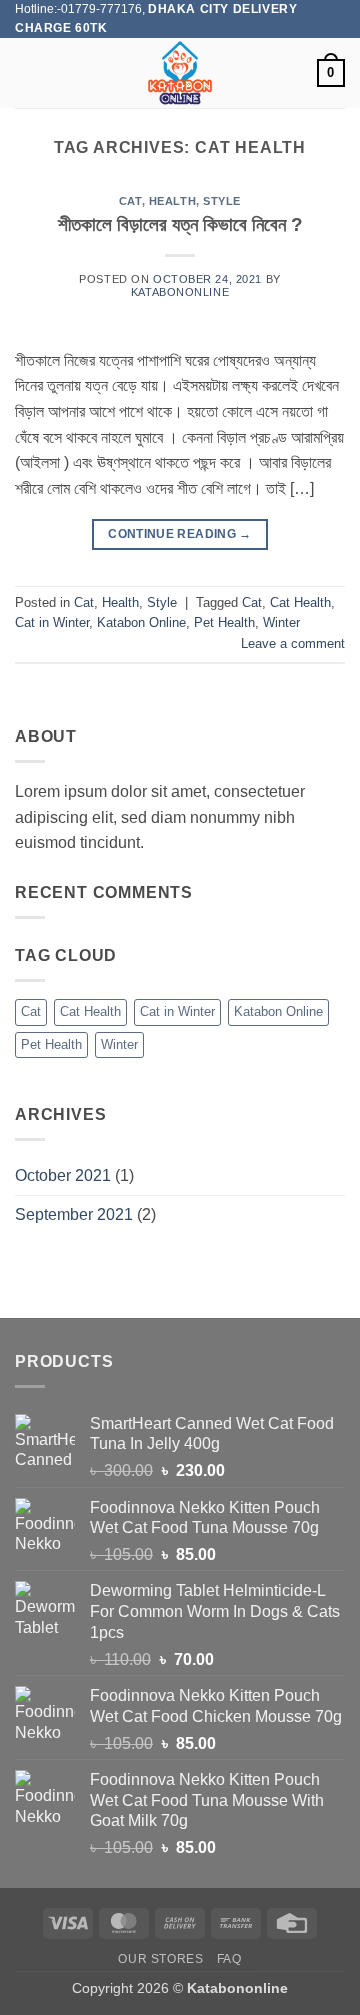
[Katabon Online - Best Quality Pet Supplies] (180, 73)
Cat (130, 201)
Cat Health (300, 602)
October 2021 (63, 1175)
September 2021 (74, 1214)
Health (172, 201)
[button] (27, 73)
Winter (281, 622)
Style (222, 201)
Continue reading (180, 534)
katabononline (180, 292)
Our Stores (160, 1959)
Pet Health (224, 622)
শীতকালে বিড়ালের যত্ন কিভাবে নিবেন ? (180, 224)
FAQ (229, 1959)
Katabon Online (141, 622)
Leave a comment (293, 643)
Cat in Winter (52, 622)
